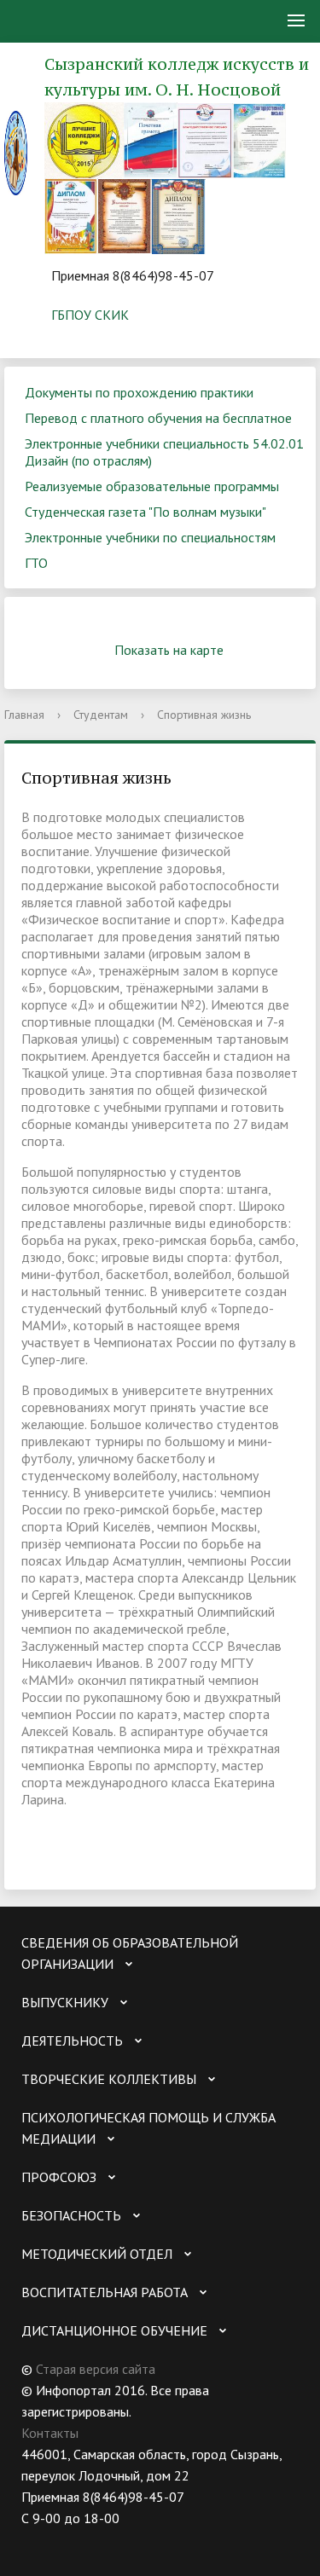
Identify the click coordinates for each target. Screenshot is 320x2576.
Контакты (50, 2433)
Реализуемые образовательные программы (152, 486)
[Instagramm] (134, 2540)
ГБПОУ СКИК (90, 315)
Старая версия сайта (96, 2369)
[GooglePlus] (201, 2540)
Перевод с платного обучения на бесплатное (158, 418)
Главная (24, 715)
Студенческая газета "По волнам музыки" (145, 512)
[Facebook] (101, 2540)
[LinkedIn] (167, 2540)
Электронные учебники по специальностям (150, 537)
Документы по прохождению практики (139, 392)
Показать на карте (169, 650)
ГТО (36, 563)
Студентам (101, 715)
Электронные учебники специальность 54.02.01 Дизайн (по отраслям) (164, 452)
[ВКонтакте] (34, 2540)
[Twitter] (67, 2540)
